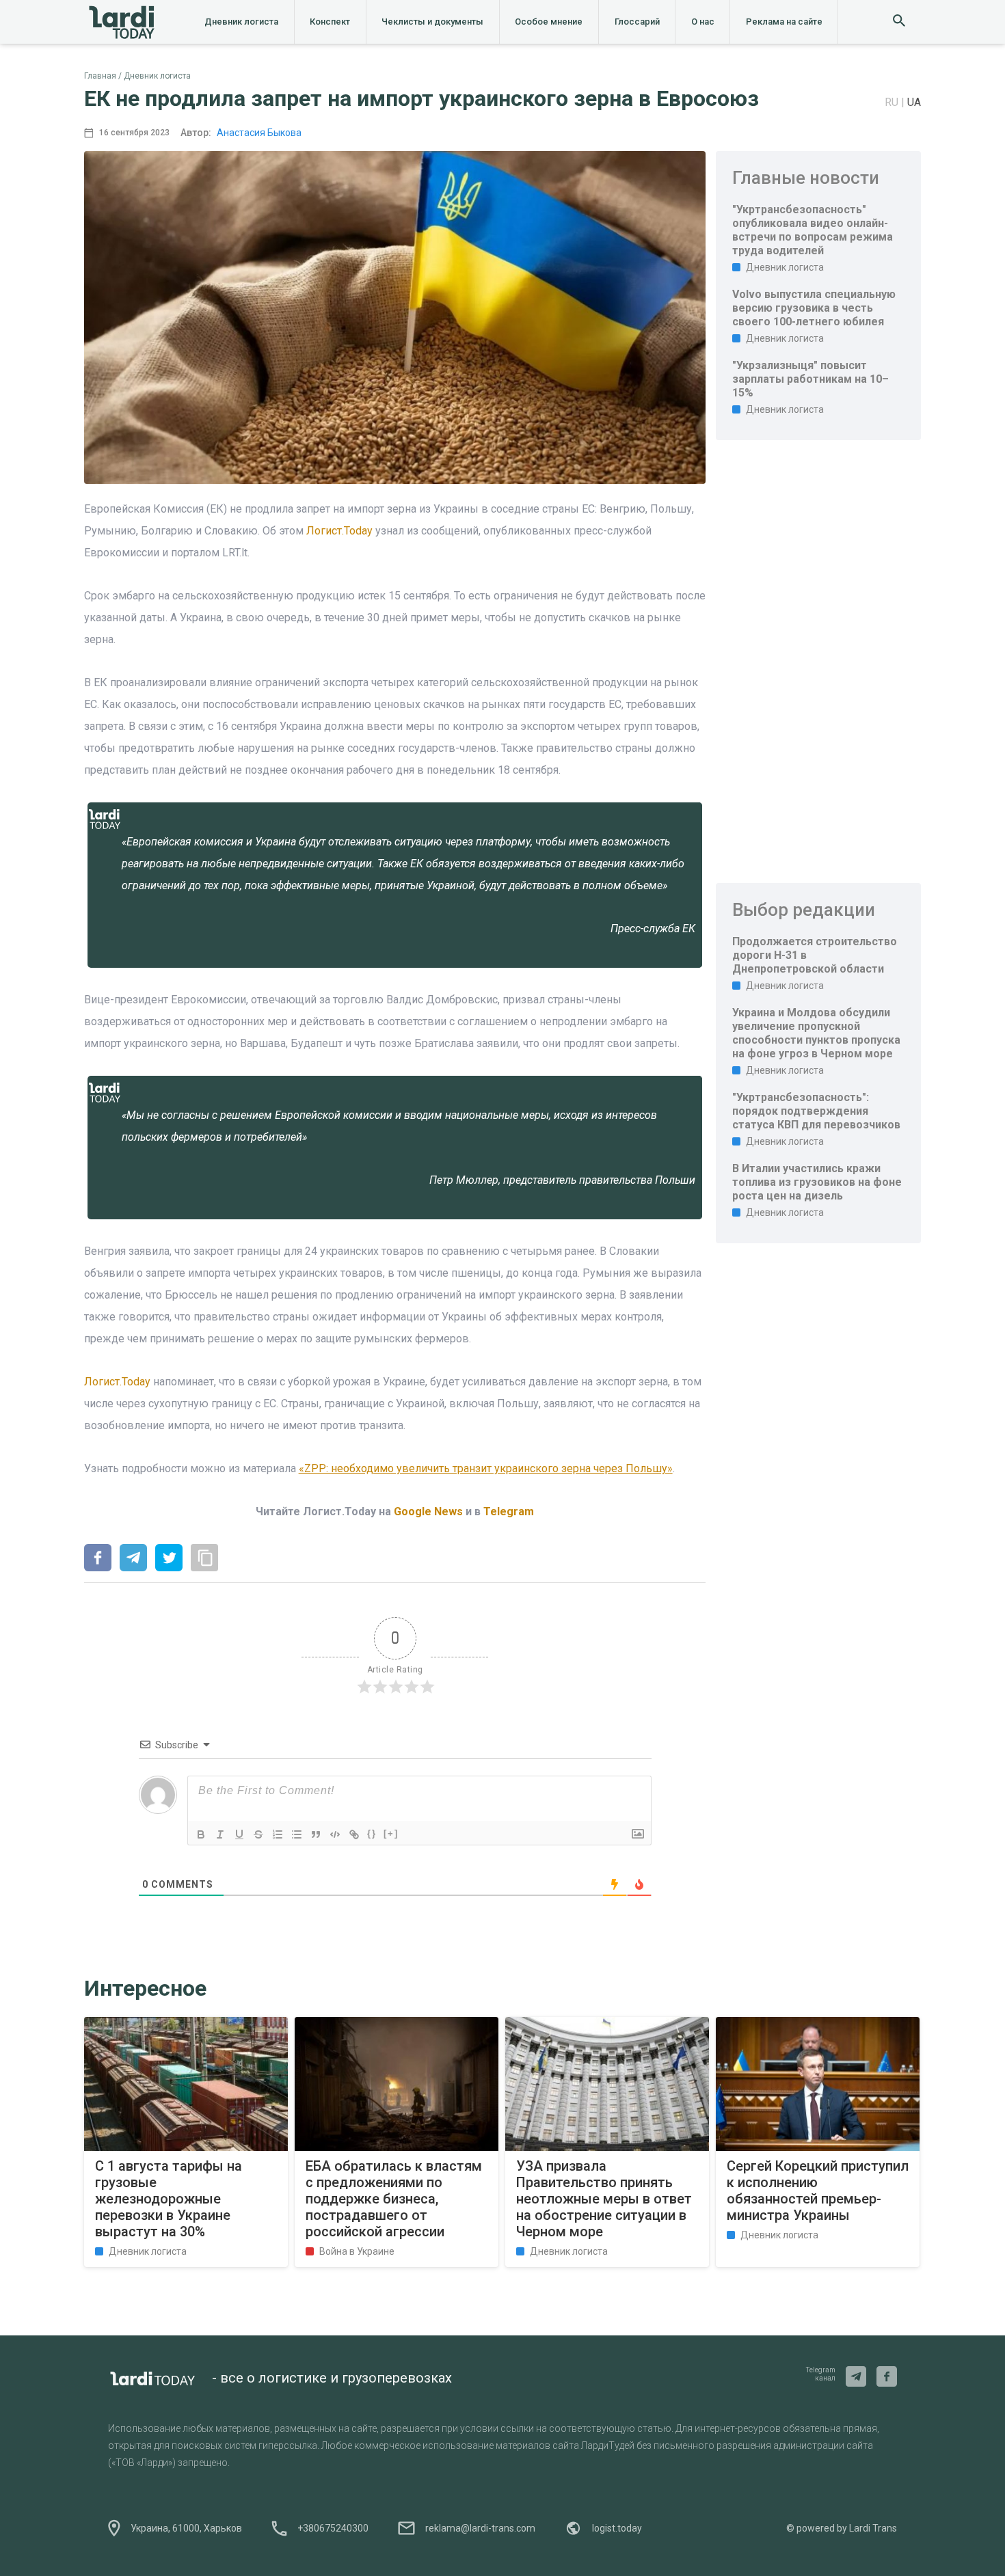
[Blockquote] (316, 1834)
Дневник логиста (241, 22)
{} (372, 1833)
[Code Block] (335, 1834)
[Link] (354, 1834)
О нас (703, 22)
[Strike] (258, 1834)
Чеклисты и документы (432, 22)
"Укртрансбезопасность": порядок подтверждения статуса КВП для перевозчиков (816, 1111)
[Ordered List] (278, 1834)
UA (914, 102)
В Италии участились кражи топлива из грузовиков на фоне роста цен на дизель (817, 1182)
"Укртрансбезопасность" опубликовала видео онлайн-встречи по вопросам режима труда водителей (813, 230)
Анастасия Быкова (259, 133)
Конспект (330, 22)
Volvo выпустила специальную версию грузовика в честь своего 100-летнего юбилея (814, 308)
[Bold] (201, 1834)
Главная (100, 76)
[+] (391, 1833)
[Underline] (239, 1834)
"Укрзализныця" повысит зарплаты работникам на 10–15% (810, 379)
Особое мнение (549, 22)
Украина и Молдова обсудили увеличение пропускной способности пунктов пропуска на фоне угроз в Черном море (816, 1033)
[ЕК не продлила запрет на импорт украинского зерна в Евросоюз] (98, 1559)
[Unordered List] (297, 1834)
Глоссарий (637, 22)
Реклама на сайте (784, 22)
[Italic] (220, 1834)
